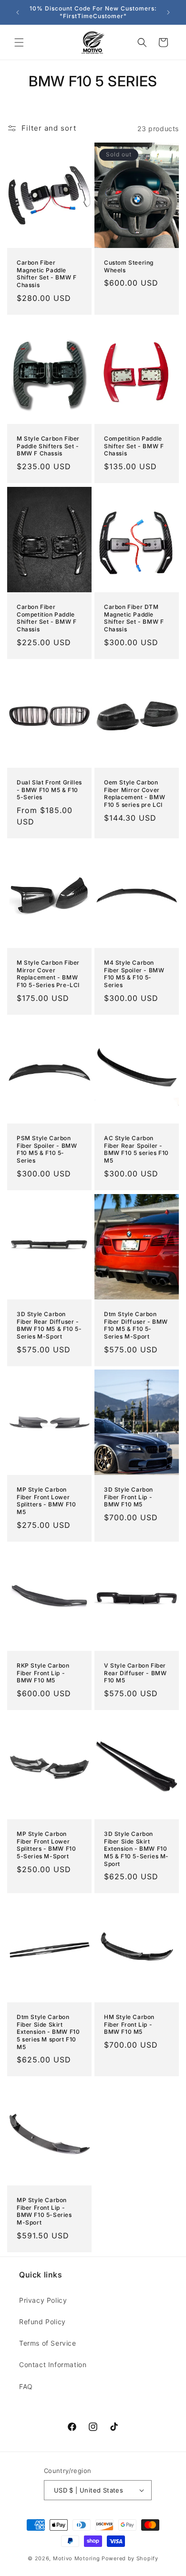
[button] (19, 42)
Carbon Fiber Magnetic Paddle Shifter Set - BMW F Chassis (46, 274)
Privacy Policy (43, 2300)
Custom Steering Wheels (129, 266)
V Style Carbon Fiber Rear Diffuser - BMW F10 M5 (135, 1673)
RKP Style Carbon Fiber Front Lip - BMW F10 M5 (43, 1673)
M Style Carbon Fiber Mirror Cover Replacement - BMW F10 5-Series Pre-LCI (48, 974)
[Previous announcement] (18, 12)
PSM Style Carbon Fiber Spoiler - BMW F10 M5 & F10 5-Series (47, 1149)
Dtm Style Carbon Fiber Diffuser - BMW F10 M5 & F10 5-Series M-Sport (136, 1325)
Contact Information (53, 2365)
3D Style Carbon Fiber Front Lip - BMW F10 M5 (129, 1497)
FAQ (26, 2386)
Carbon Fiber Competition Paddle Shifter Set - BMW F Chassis (46, 618)
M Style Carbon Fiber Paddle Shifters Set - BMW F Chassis (48, 446)
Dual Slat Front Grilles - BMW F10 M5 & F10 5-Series (49, 790)
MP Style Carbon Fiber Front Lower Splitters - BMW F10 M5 (46, 1501)
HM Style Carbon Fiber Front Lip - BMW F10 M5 (129, 2025)
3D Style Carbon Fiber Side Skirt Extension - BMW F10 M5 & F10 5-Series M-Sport (136, 1849)
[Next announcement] (168, 12)
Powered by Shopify (130, 2558)
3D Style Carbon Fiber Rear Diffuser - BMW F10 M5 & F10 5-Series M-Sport (49, 1325)
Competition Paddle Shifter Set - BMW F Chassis (134, 446)
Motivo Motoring (77, 2558)
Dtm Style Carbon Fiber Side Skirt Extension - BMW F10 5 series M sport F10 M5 (48, 2032)
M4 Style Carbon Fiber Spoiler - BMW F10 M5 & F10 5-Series (134, 974)
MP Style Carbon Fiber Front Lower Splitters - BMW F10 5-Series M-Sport (46, 1845)
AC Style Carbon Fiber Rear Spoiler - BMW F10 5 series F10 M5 (136, 1149)
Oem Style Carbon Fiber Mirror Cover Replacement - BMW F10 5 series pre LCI (134, 794)
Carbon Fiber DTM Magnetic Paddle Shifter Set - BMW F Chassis (134, 618)
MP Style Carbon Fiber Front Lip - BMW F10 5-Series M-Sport (44, 2212)
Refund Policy (42, 2322)
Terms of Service (48, 2343)
